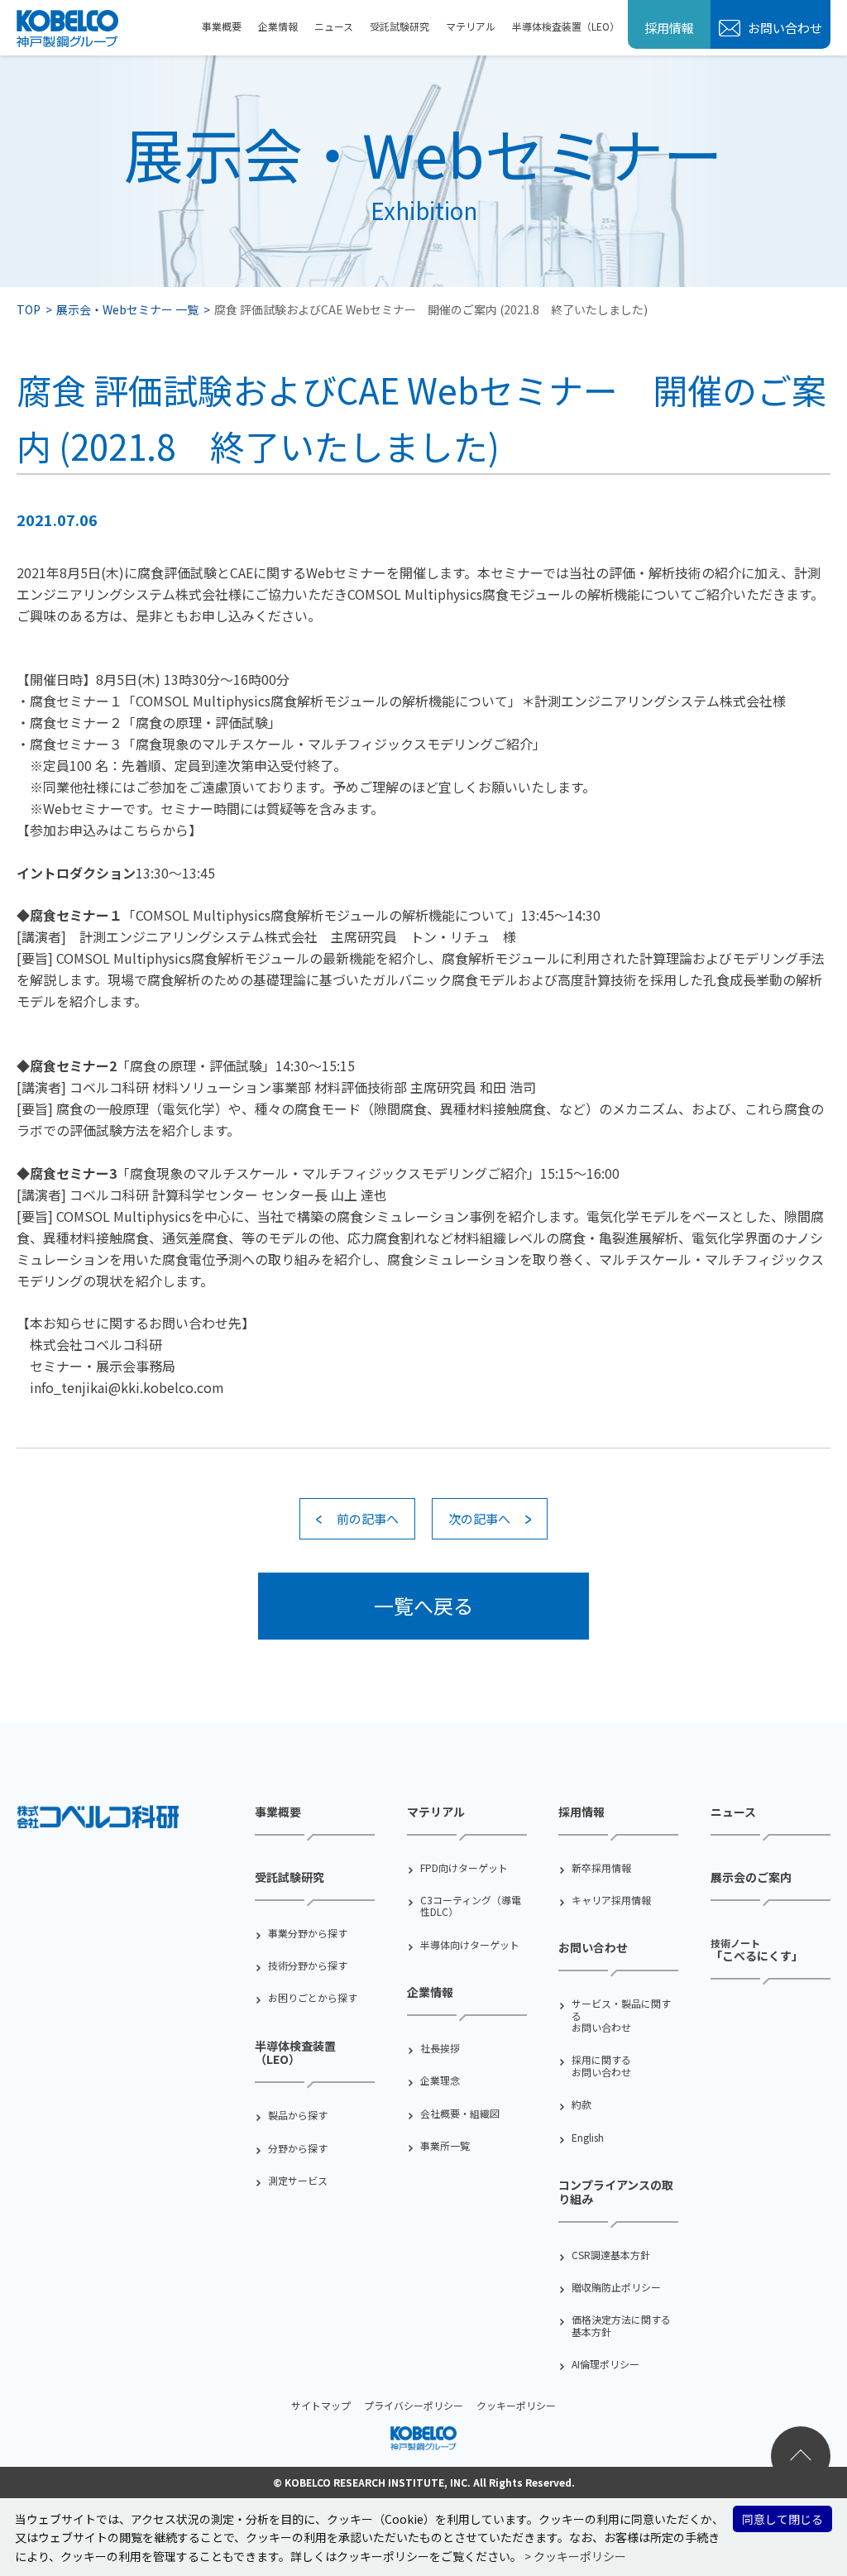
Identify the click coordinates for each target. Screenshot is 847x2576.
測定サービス (298, 2181)
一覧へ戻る (423, 1605)
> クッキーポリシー (575, 2556)
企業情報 (278, 26)
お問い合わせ (784, 28)
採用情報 (669, 28)
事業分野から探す (308, 1933)
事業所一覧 (445, 2146)
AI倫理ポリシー (605, 2364)
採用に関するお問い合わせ (601, 2066)
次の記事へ (479, 1518)
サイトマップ (321, 2405)
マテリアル (471, 26)
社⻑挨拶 (440, 2048)
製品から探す (298, 2115)
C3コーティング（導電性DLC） (471, 1906)
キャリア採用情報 (611, 1900)
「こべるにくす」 (757, 1950)
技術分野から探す (308, 1966)
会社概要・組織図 (460, 2114)
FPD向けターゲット (464, 1868)
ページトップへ (801, 2456)
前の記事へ (368, 1518)
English (588, 2138)
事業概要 (222, 26)
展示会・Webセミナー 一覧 (127, 309)
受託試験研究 (400, 26)
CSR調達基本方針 (611, 2255)
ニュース (334, 26)
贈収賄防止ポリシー (616, 2287)
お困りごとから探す (313, 1998)
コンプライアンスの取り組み (616, 2192)
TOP (29, 309)
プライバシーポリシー (414, 2405)
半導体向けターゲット (470, 1945)
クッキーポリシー (516, 2405)
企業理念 (440, 2080)
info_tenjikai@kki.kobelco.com (127, 1387)
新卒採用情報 (601, 1868)
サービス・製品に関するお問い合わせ (621, 2016)
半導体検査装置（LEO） (566, 26)
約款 (581, 2104)
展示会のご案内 (751, 1877)
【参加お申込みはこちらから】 (109, 830)
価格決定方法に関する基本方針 (621, 2326)
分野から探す (298, 2148)
